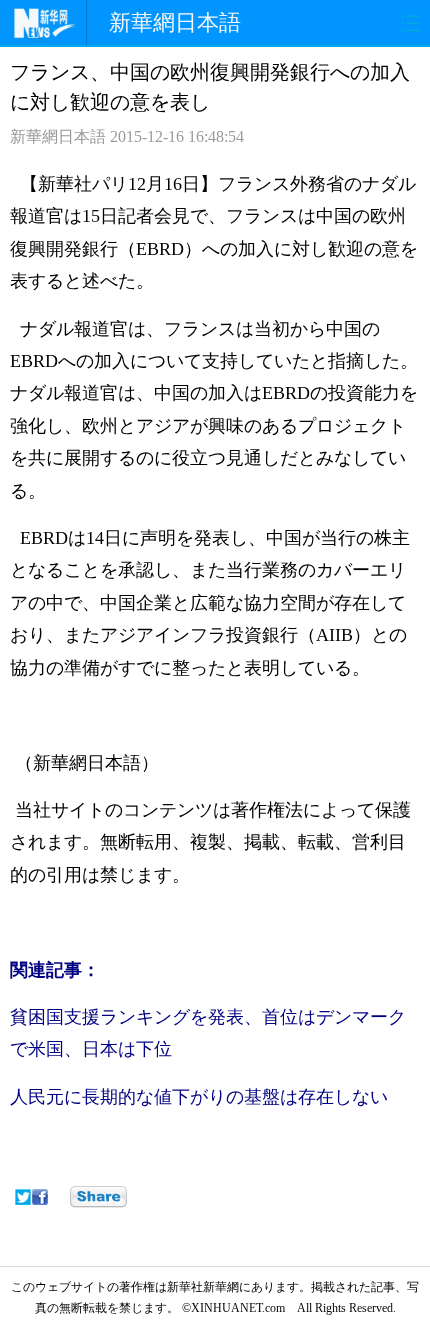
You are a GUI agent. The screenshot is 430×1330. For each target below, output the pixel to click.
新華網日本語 (175, 22)
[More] (98, 1197)
